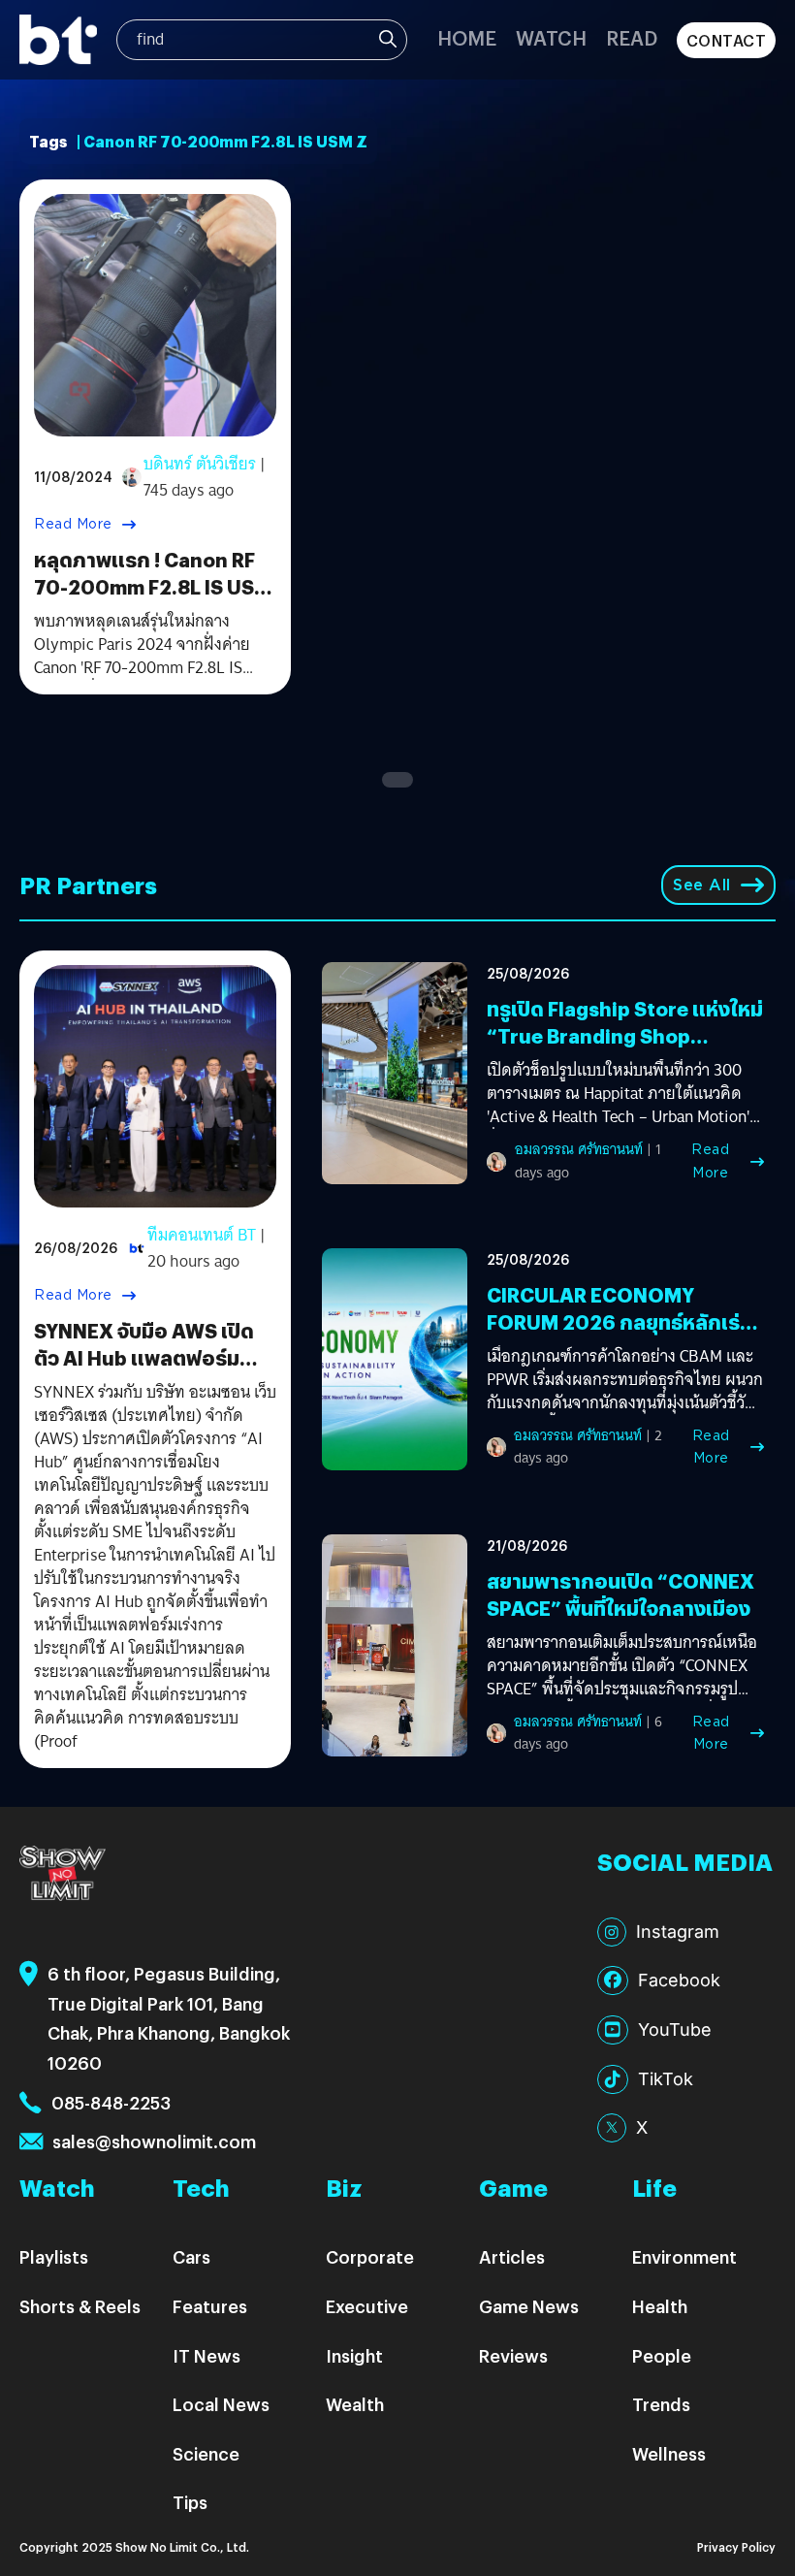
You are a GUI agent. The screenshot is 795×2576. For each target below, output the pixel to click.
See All (702, 885)
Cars (191, 2256)
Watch (551, 37)
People (662, 2355)
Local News (221, 2404)
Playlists (54, 2256)
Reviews (513, 2355)
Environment (684, 2256)
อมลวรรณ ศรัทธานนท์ (579, 1149)
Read (632, 37)
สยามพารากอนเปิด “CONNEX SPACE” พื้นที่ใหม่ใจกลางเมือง (620, 1594)
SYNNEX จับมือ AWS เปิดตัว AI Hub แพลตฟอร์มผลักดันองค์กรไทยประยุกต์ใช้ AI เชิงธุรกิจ (151, 1371)
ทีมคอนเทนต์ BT (202, 1235)
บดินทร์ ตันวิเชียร (200, 464)
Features (210, 2306)
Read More (73, 524)
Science (206, 2453)
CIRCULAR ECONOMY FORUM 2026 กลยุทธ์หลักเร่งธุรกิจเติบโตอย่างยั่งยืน (619, 1321)
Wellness (669, 2453)
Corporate (370, 2256)
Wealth (355, 2404)
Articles (512, 2256)
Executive (367, 2306)
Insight (354, 2355)
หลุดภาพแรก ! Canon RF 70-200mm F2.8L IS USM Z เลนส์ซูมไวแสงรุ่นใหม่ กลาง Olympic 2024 (153, 600)
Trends (661, 2404)
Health (660, 2306)
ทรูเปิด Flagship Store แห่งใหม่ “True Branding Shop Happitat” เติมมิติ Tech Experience (625, 1049)
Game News (529, 2306)
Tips (190, 2502)
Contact (727, 40)
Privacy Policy (736, 2546)
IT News (207, 2355)
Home (467, 37)
